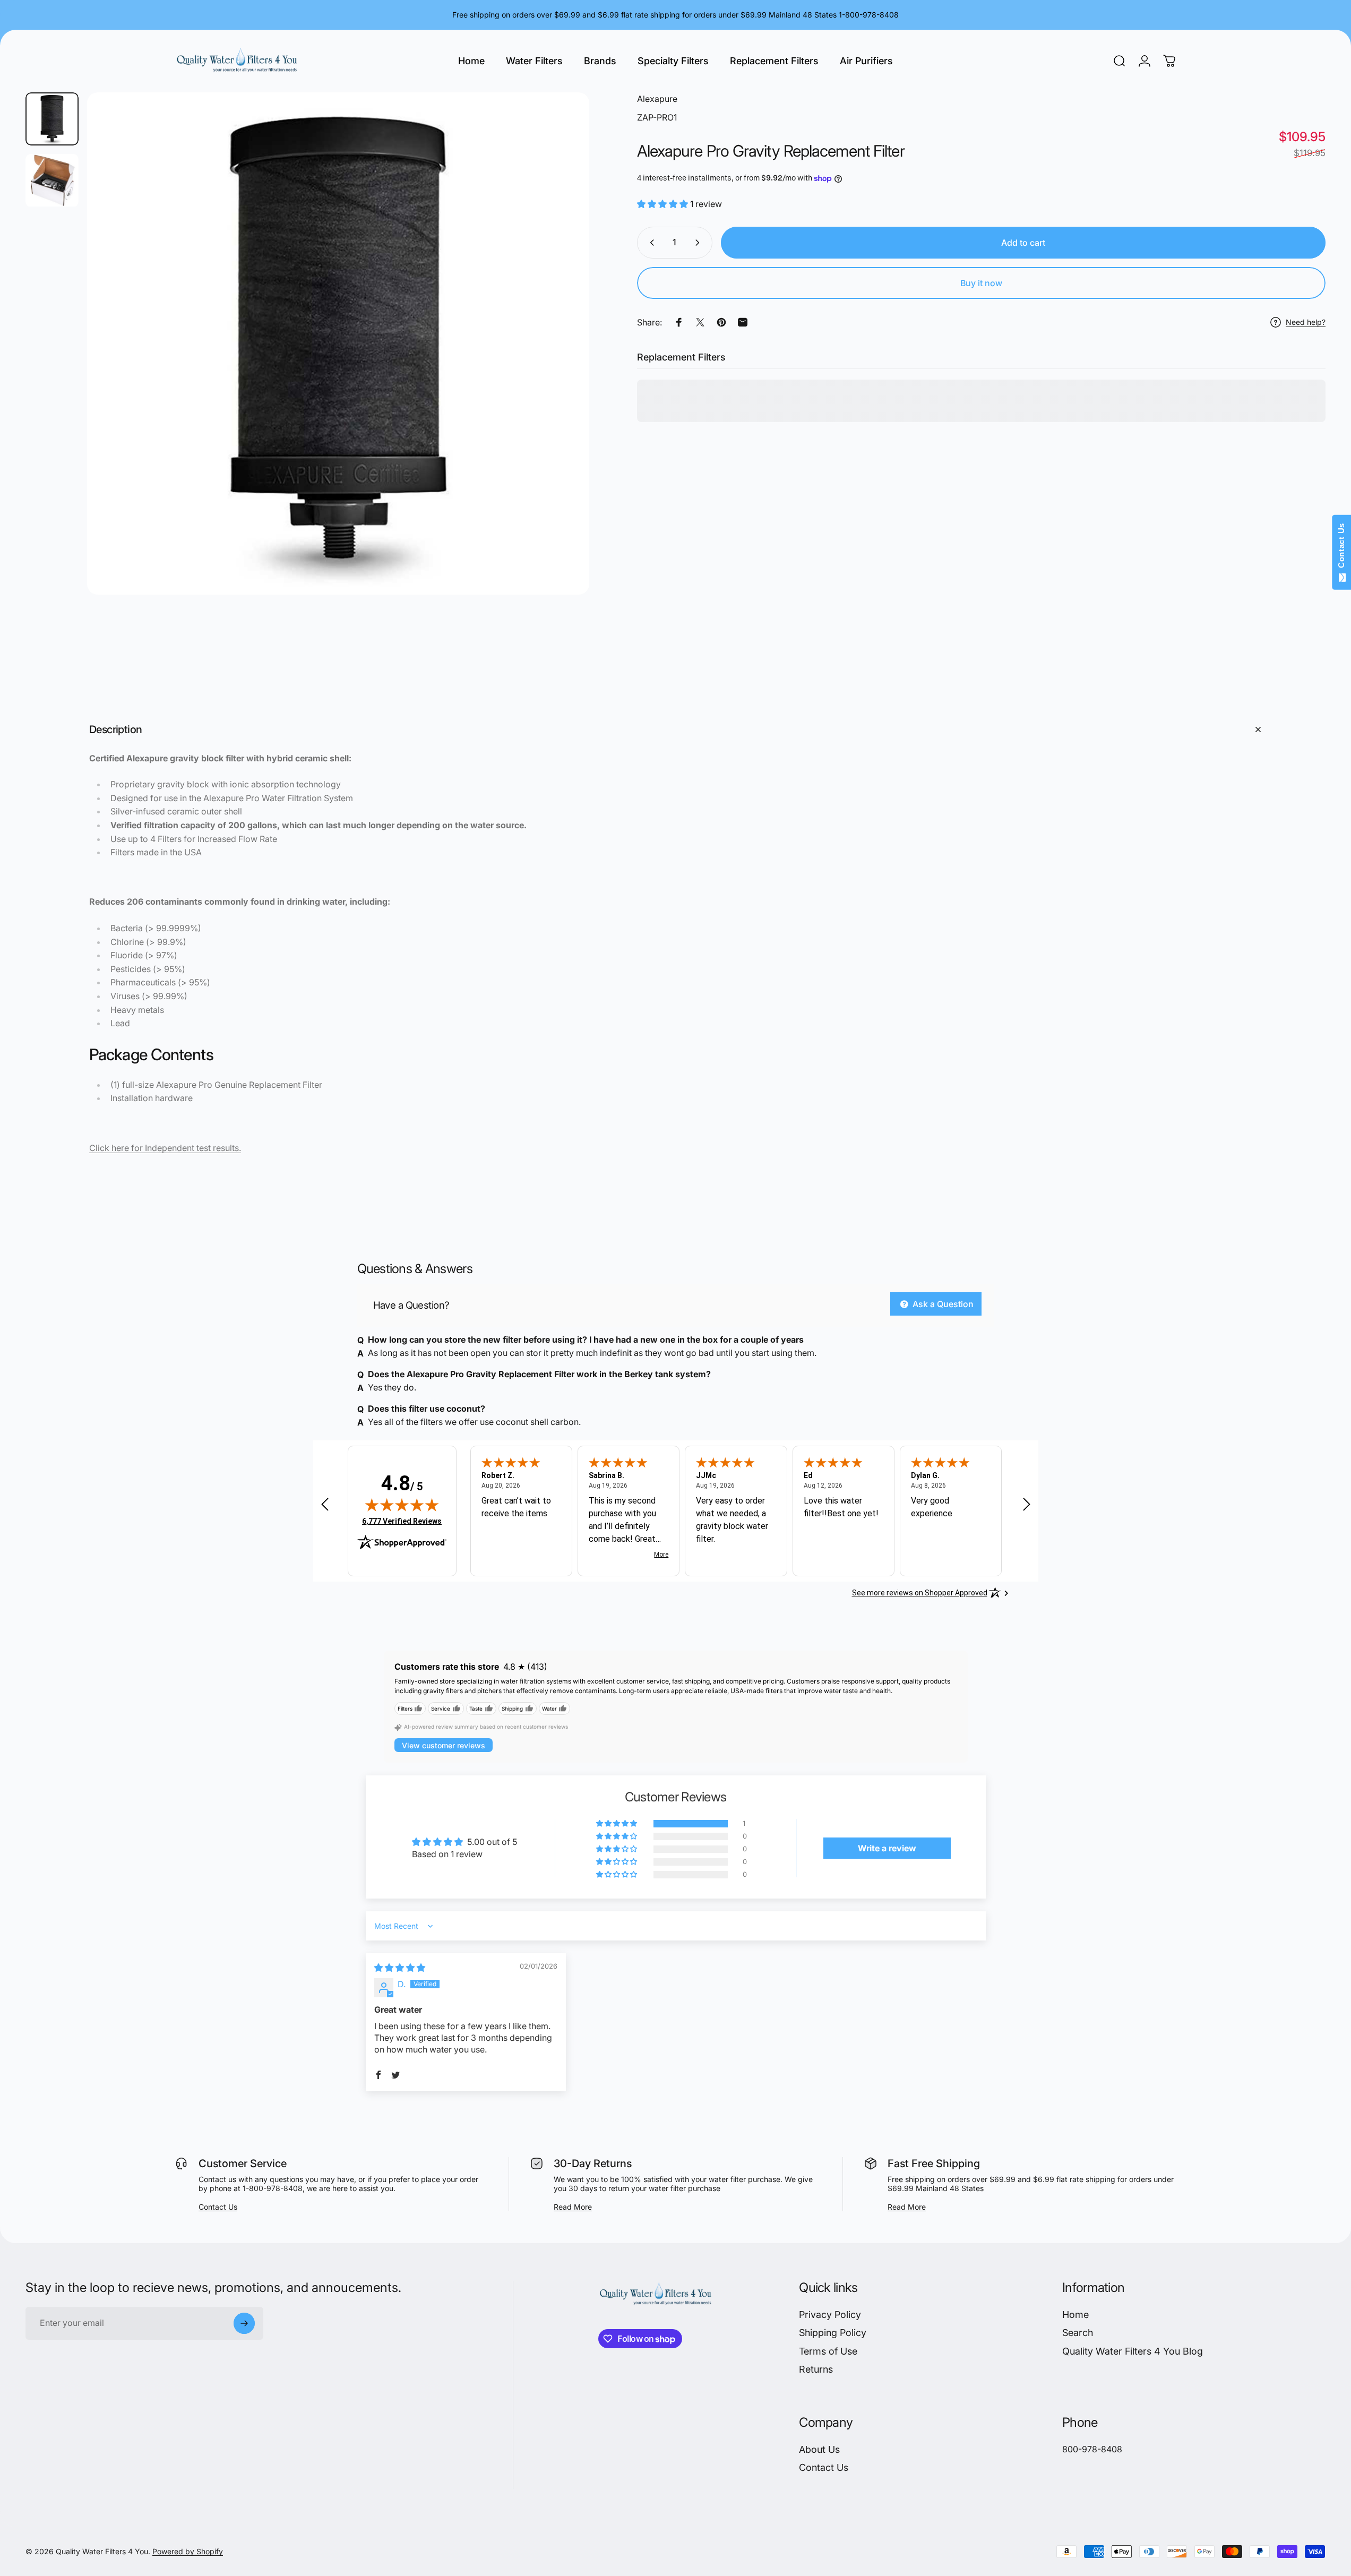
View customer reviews (444, 1745)
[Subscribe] (244, 2323)
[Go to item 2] (52, 181)
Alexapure (657, 99)
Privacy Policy (830, 2315)
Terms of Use (828, 2351)
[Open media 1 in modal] (338, 344)
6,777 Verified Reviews (402, 1521)
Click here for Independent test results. (165, 1148)
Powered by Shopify (188, 2552)
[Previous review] (325, 1504)
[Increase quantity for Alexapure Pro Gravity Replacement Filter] (700, 243)
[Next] (562, 369)
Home (1075, 2315)
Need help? (1306, 323)
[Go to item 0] (52, 119)
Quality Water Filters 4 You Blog (1133, 2351)
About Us (819, 2449)
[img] (402, 1505)
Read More (573, 2207)
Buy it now (981, 283)
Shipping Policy (833, 2333)
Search (1078, 2333)
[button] (664, 204)
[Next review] (1027, 1504)
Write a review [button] (887, 1848)
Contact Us (218, 2207)
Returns (816, 2370)
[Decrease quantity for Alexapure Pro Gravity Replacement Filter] (650, 243)
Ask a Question (942, 1304)
